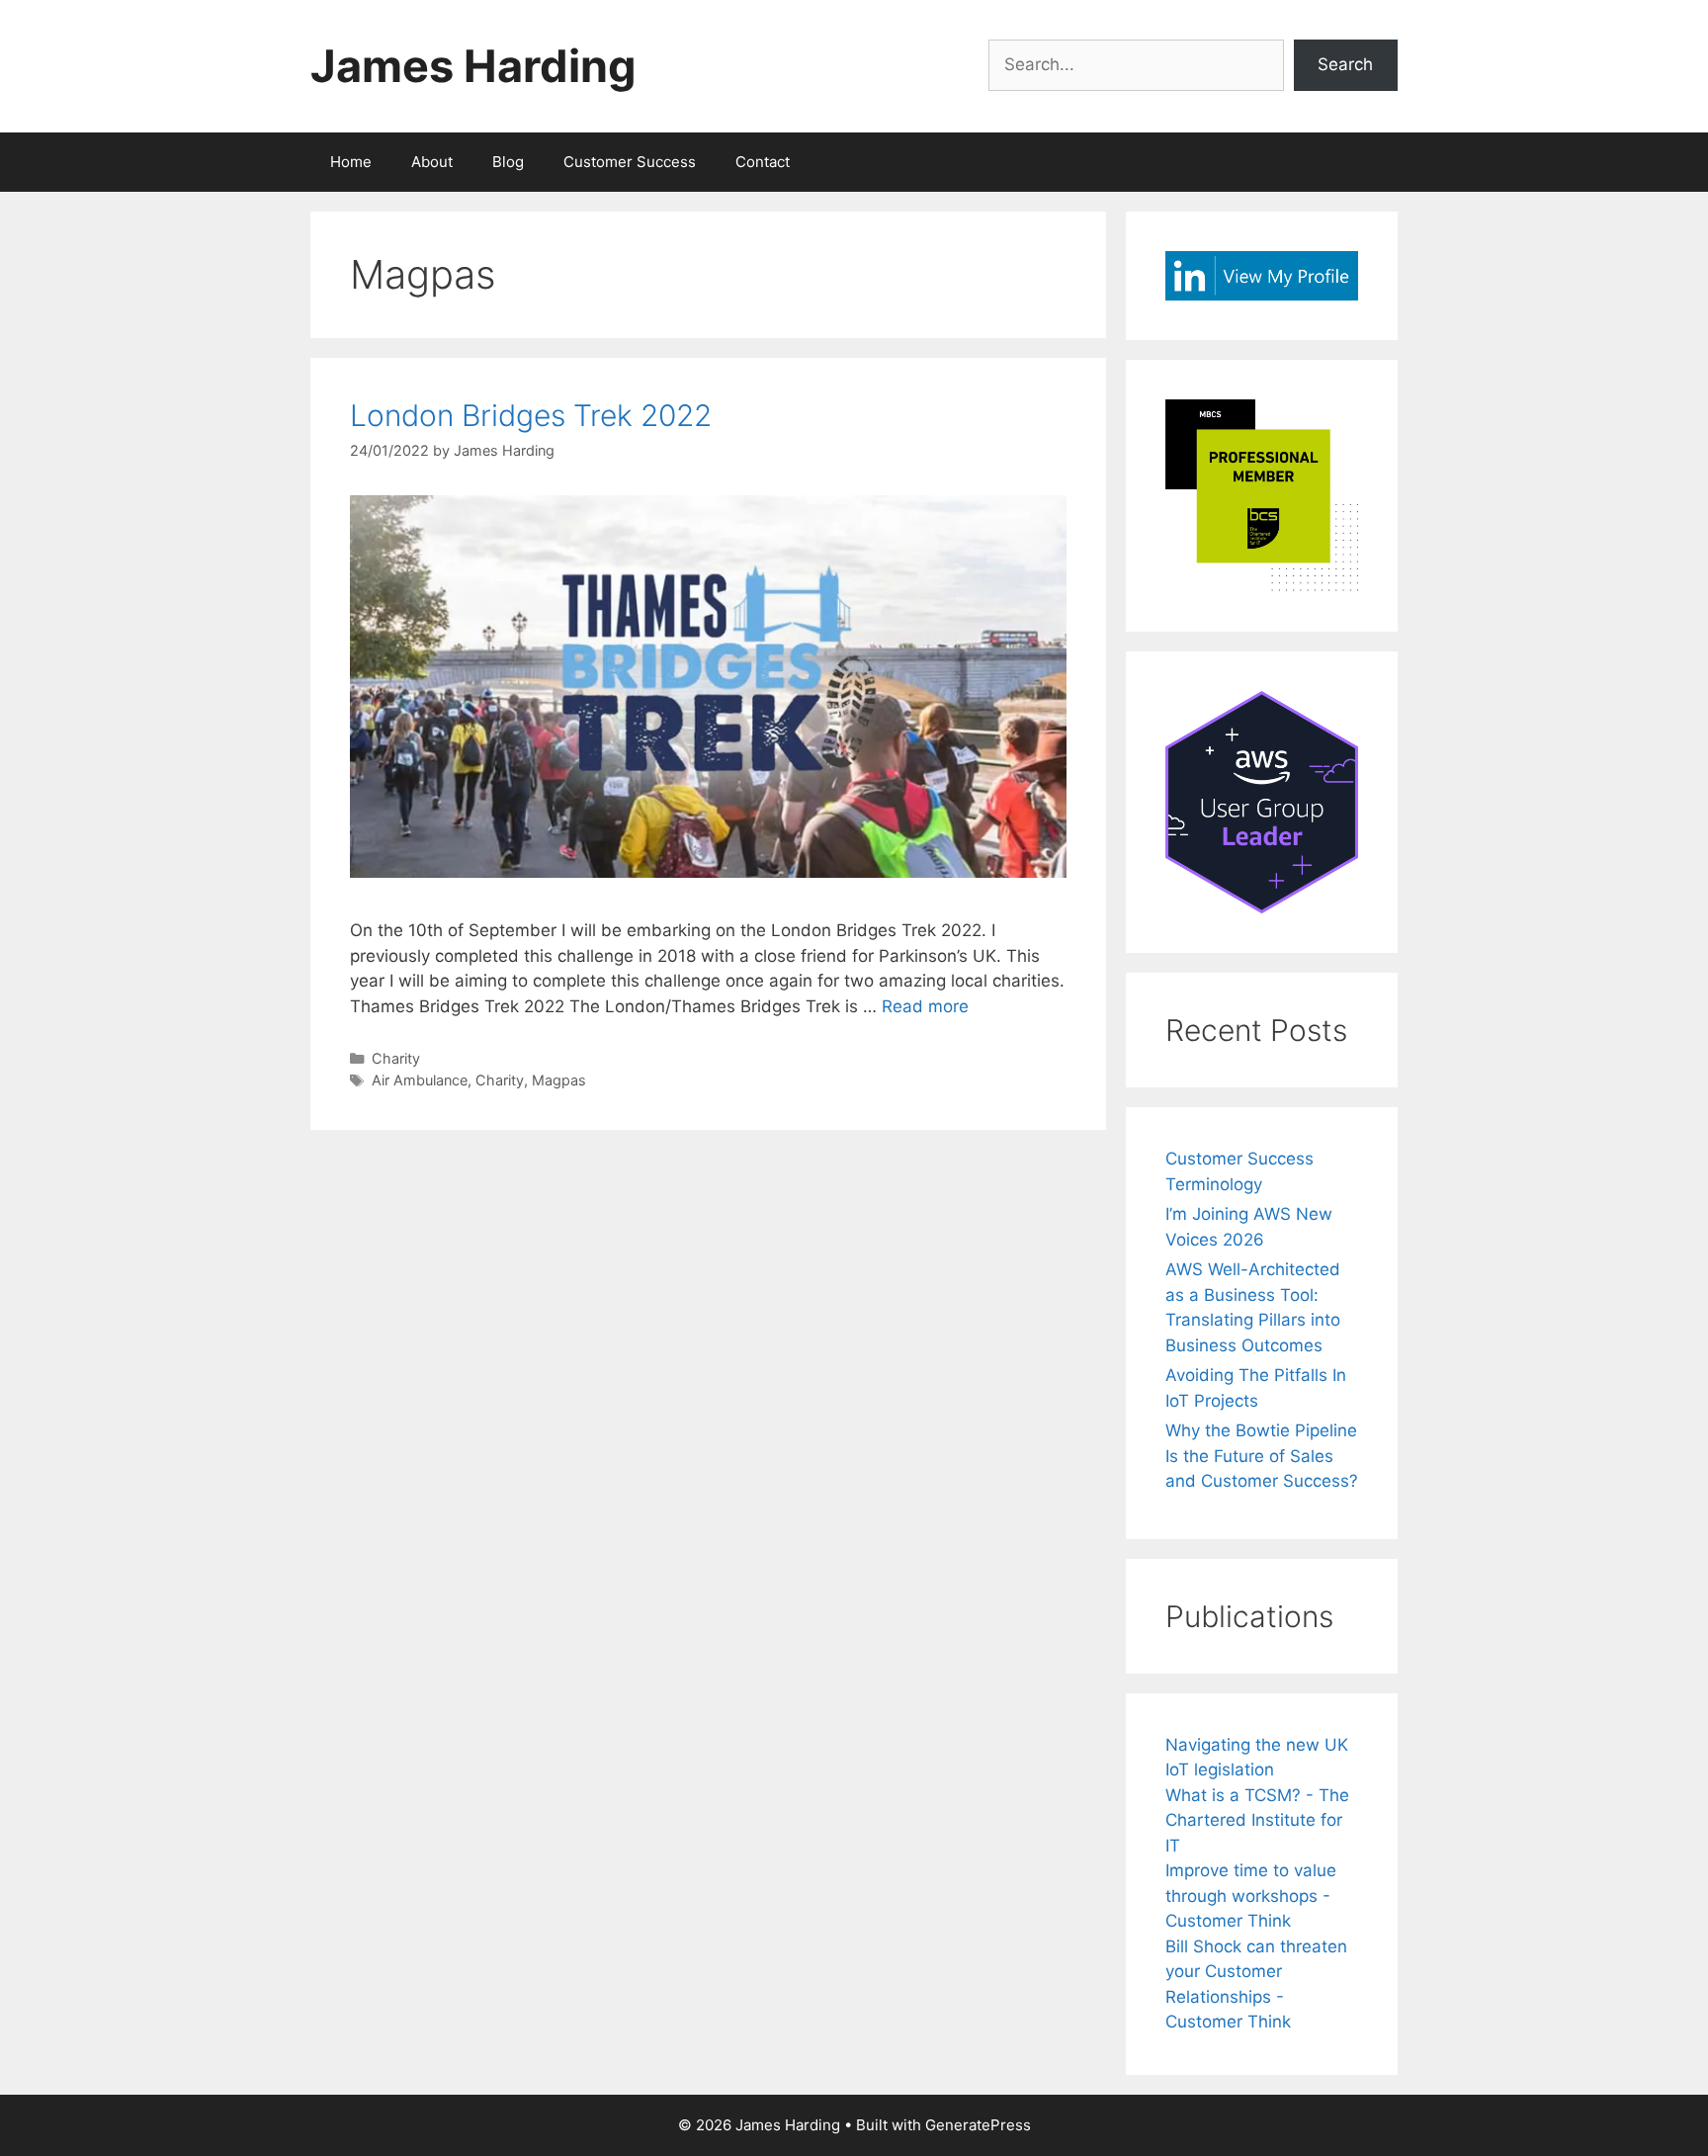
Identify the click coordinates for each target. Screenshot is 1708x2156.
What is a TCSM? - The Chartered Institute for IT (1257, 1820)
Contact (763, 162)
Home (351, 162)
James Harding (473, 66)
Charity (396, 1058)
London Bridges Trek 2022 (531, 415)
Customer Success (630, 162)
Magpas (559, 1080)
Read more (925, 1006)
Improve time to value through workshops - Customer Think (1251, 1896)
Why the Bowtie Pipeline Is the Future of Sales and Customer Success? (1262, 1456)
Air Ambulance (420, 1080)
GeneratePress (978, 2125)
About (432, 162)
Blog (508, 162)
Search (1345, 64)
